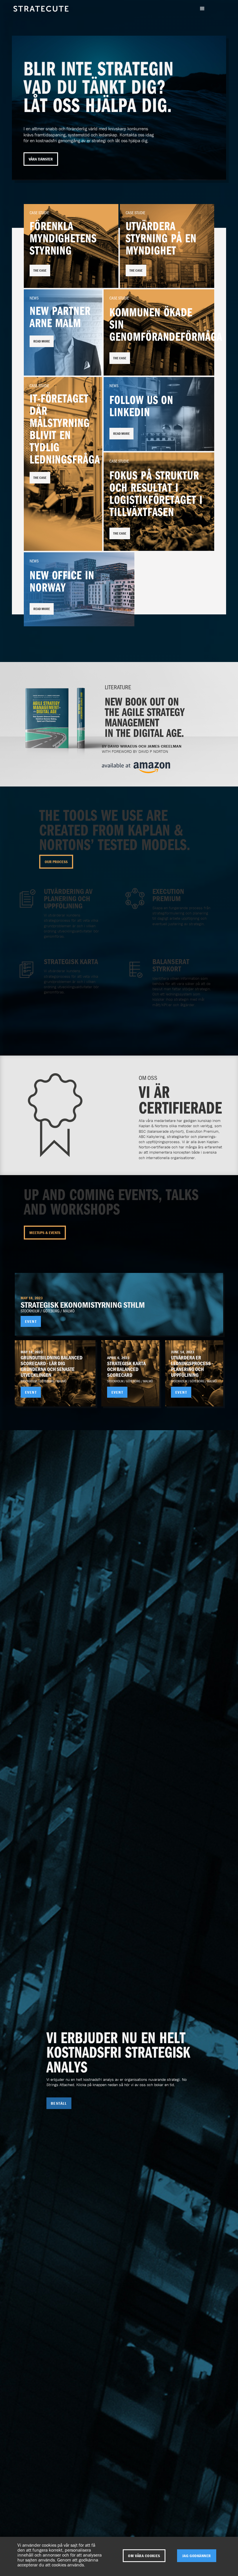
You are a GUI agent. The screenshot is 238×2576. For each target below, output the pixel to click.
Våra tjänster (41, 159)
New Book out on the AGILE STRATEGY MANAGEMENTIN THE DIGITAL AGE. (145, 717)
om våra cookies (144, 2556)
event (31, 1321)
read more (42, 341)
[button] (202, 9)
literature (118, 687)
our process (56, 862)
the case (40, 270)
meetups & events (45, 1233)
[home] (41, 15)
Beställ (59, 2103)
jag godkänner (197, 2556)
